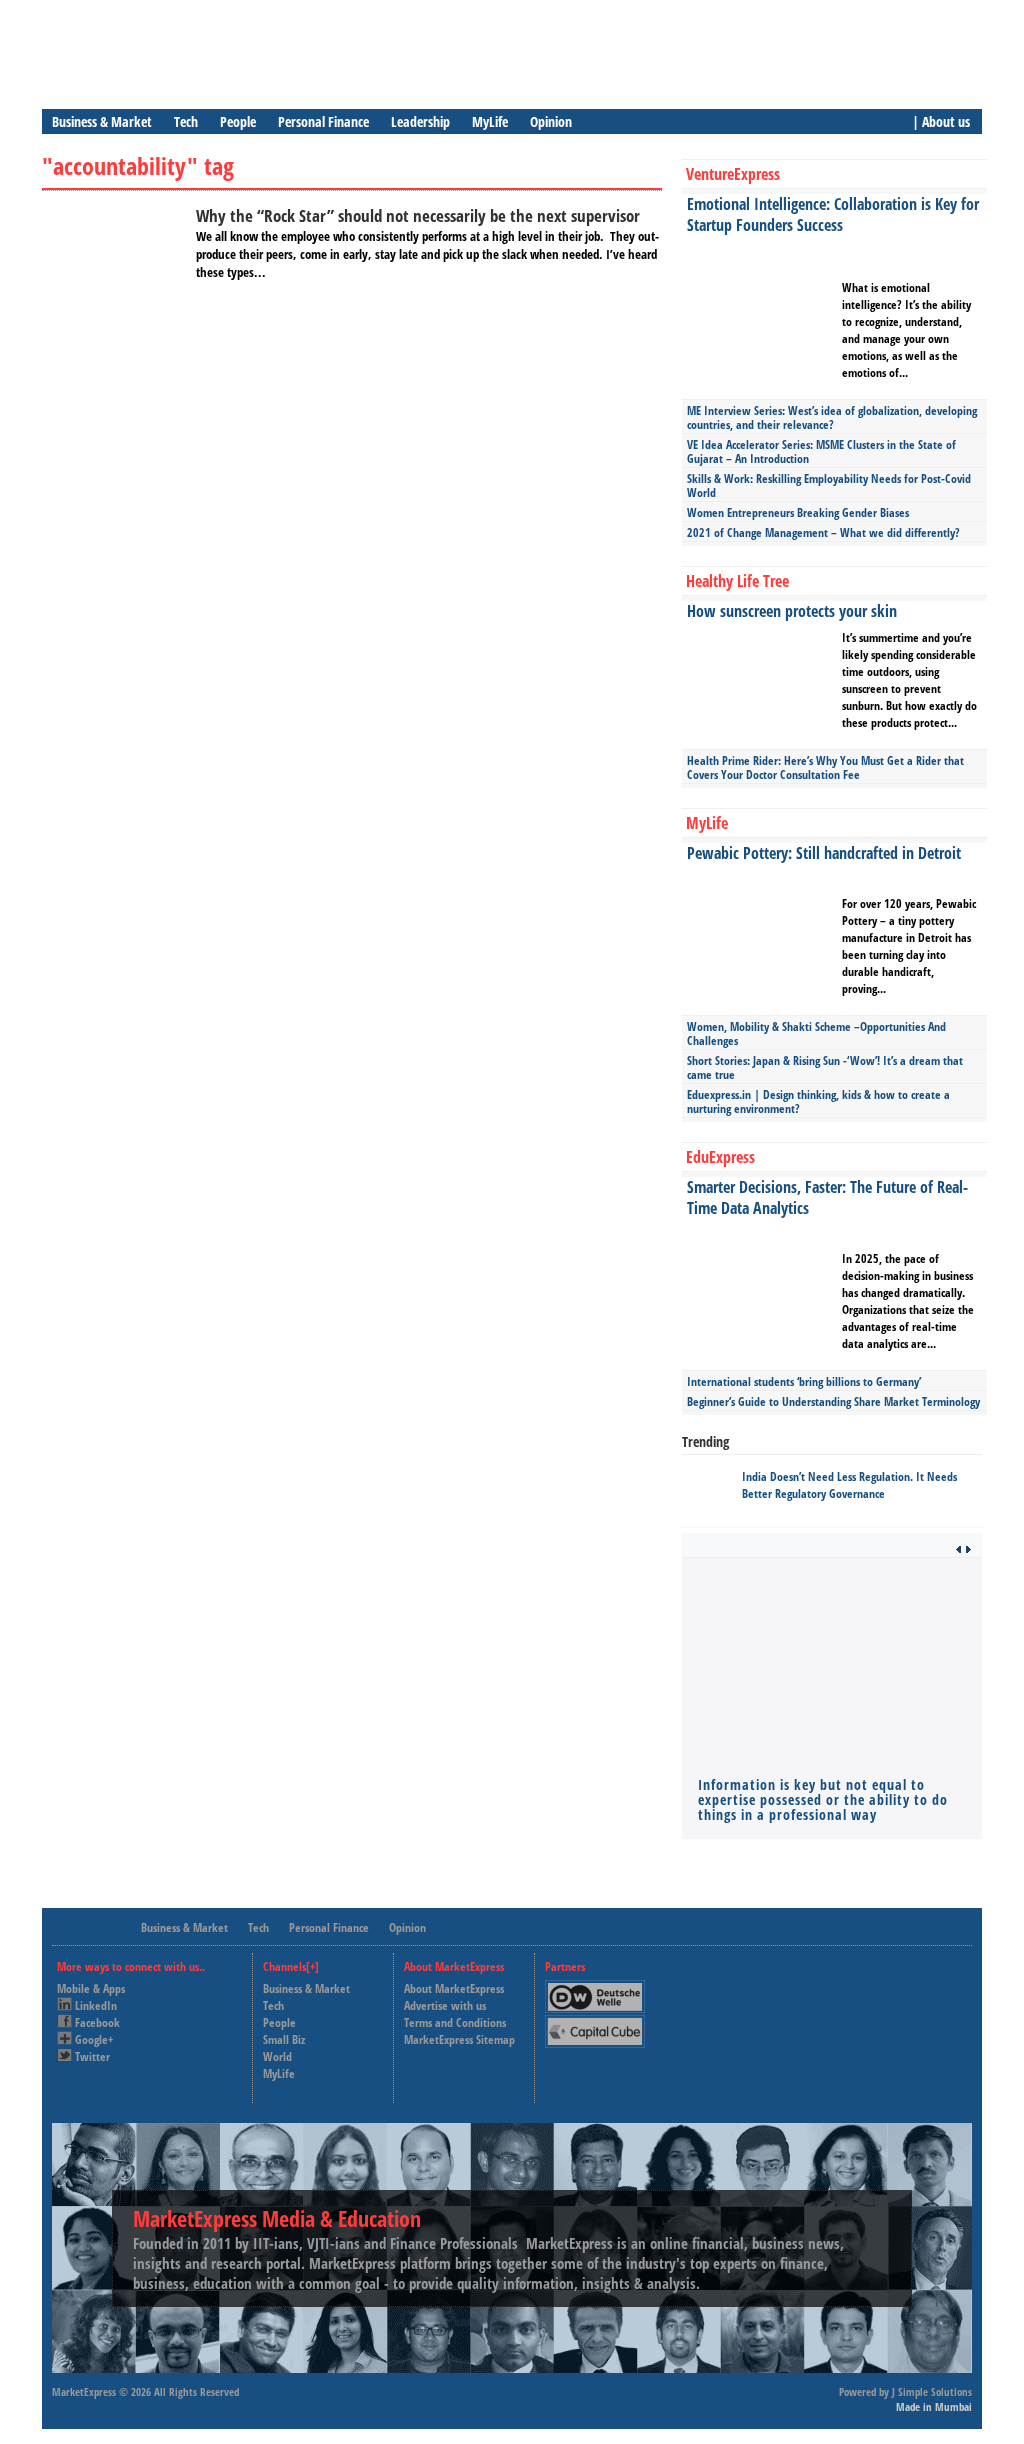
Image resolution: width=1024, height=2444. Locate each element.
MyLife (490, 121)
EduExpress (720, 1157)
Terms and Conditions (455, 2022)
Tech (186, 121)
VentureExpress (733, 174)
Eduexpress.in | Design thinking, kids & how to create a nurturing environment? (818, 1101)
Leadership (420, 121)
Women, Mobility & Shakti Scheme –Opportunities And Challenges (816, 1033)
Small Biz (284, 2039)
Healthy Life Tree (737, 581)
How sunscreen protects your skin (792, 611)
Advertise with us (445, 2005)
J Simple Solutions (932, 2391)
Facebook (97, 2022)
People (238, 121)
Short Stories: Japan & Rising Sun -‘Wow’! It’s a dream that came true (825, 1067)
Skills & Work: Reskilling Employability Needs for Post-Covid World (829, 485)
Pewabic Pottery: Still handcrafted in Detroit (824, 853)
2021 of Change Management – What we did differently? (823, 532)
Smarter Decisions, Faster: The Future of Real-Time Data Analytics (827, 1197)
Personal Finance (323, 121)
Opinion (551, 121)
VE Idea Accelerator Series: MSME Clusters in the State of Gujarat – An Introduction (821, 451)
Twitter (92, 2056)
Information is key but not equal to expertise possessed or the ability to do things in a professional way (823, 1799)
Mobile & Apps (91, 1988)
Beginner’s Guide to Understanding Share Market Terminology (833, 1401)
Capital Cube (593, 2023)
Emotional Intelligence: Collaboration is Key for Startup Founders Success (833, 214)
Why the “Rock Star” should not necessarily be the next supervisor (418, 215)
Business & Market (102, 121)
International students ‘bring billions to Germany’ (804, 1381)
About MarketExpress (454, 1988)
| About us (941, 121)
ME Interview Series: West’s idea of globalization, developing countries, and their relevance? (832, 417)
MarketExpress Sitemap (459, 2039)
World (277, 2056)
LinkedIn (96, 2005)
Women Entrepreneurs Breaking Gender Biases (798, 512)
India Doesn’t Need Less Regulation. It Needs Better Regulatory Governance (849, 1485)
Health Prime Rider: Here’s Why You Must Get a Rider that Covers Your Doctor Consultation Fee (825, 767)
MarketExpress (84, 2391)
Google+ (94, 2039)
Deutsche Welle (600, 1988)
